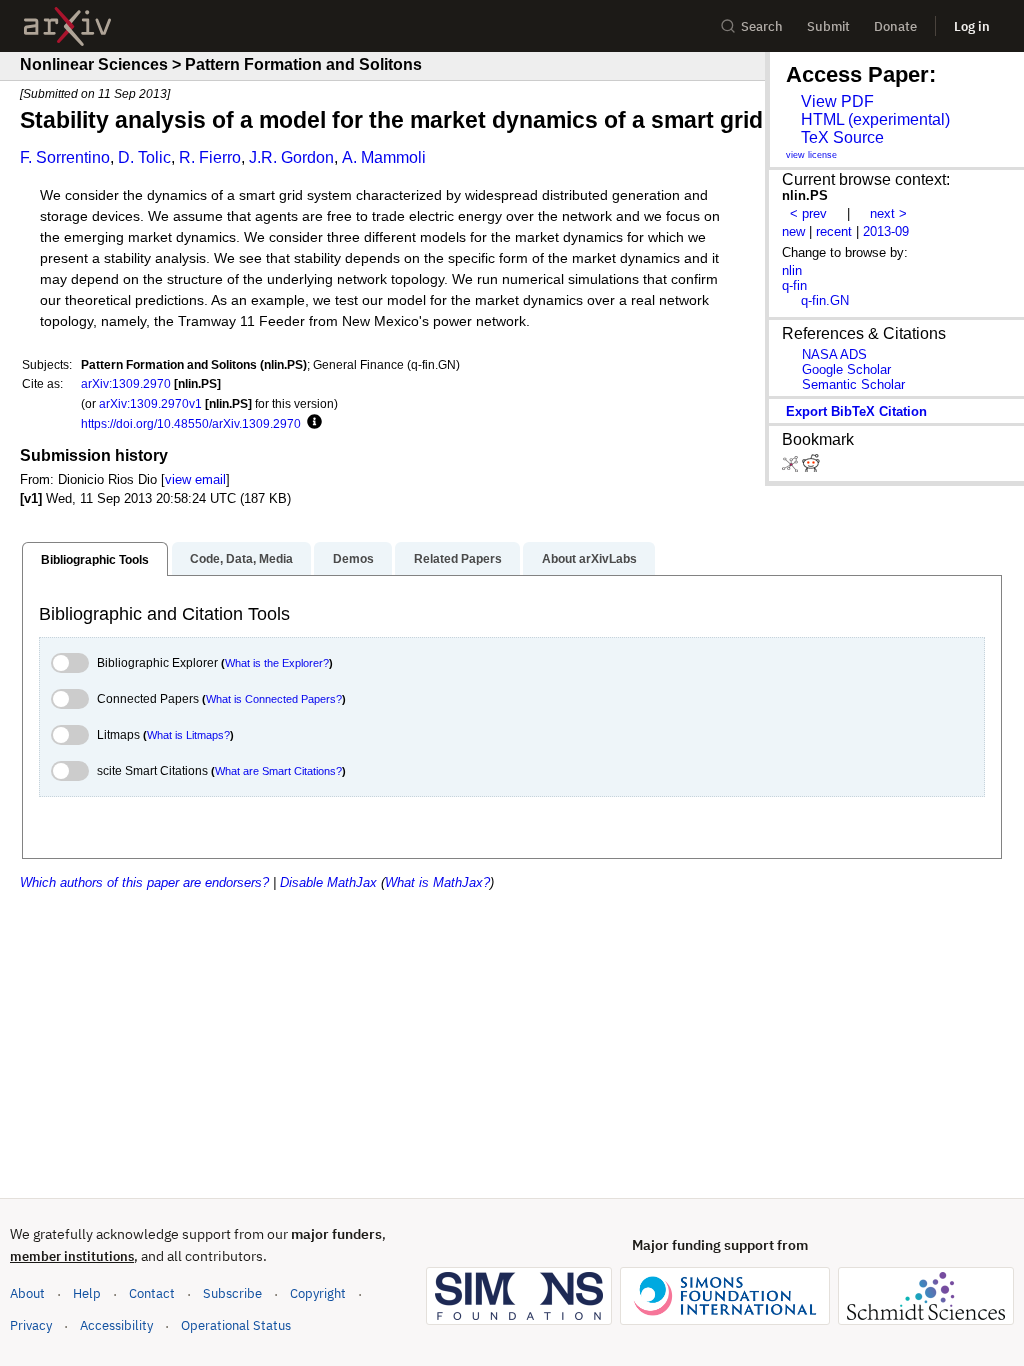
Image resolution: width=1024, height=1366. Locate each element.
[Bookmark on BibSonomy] (792, 467)
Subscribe (232, 1293)
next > (888, 213)
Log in (972, 26)
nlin (792, 270)
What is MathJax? (437, 882)
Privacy (31, 1325)
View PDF (837, 101)
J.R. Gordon (291, 157)
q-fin (794, 285)
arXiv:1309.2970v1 (150, 403)
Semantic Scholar (853, 384)
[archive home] (67, 26)
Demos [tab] (353, 559)
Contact (152, 1293)
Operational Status (236, 1325)
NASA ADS (834, 354)
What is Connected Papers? (274, 699)
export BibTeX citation (856, 411)
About (27, 1293)
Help (87, 1293)
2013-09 (886, 231)
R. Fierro (210, 157)
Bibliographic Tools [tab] (95, 560)
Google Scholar (846, 369)
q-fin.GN (825, 300)
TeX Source (842, 137)
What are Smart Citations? (278, 771)
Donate (895, 26)
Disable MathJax (328, 882)
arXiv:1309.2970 (126, 383)
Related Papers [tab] (458, 559)
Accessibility (116, 1325)
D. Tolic (144, 157)
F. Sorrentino (65, 157)
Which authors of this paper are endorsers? (144, 882)
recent (834, 231)
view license (811, 155)
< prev (808, 213)
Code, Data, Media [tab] (241, 559)
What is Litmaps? (188, 735)
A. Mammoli (384, 157)
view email (195, 479)
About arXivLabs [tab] (589, 559)
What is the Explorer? (277, 663)
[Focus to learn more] (311, 423)
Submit (828, 26)
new (793, 231)
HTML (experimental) (875, 119)
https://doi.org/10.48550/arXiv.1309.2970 (191, 423)
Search (762, 26)
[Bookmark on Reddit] (811, 467)
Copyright (318, 1293)
